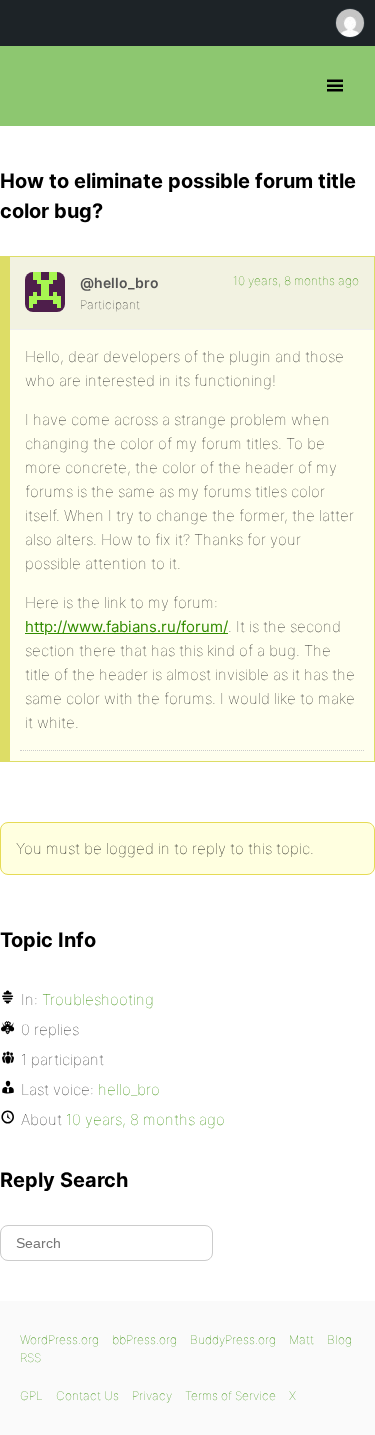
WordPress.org (59, 1339)
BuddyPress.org (233, 1339)
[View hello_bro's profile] (45, 292)
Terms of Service (230, 1395)
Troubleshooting (98, 999)
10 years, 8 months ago (296, 280)
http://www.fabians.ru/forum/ (126, 626)
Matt (301, 1339)
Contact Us (87, 1395)
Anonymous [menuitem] (349, 23)
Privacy (152, 1395)
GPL (31, 1395)
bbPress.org (32, 86)
